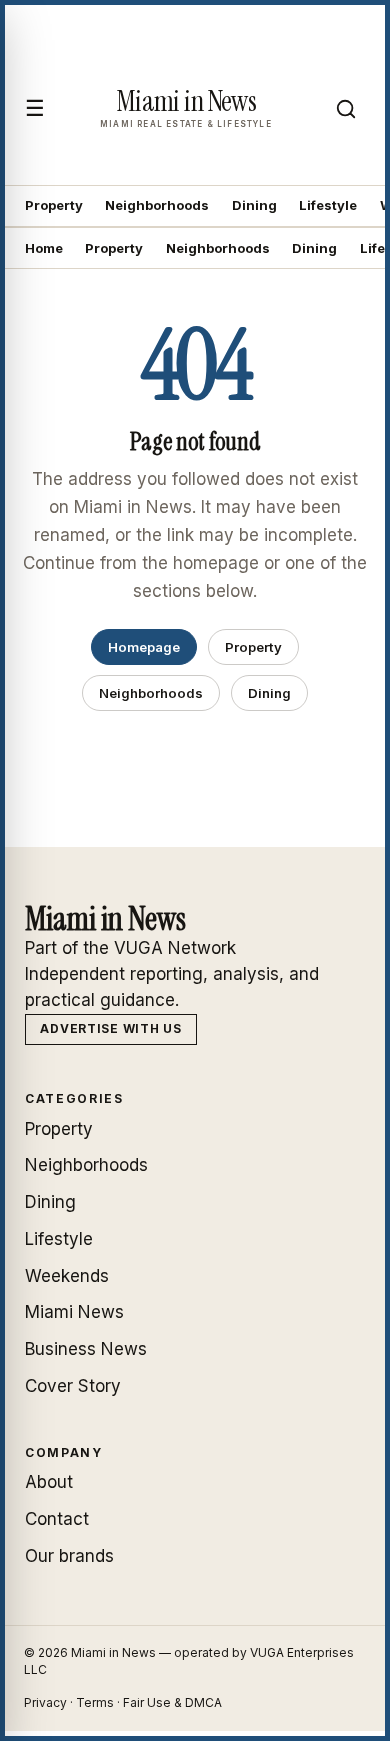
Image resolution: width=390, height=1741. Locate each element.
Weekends (67, 1276)
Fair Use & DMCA (172, 1702)
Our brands (69, 1556)
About (49, 1482)
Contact (57, 1519)
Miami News (74, 1312)
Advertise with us (110, 1028)
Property (54, 205)
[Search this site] (346, 109)
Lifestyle (328, 205)
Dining (254, 205)
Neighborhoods (157, 205)
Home (44, 248)
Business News (86, 1349)
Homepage (144, 647)
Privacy (45, 1702)
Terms (95, 1702)
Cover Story (73, 1386)
